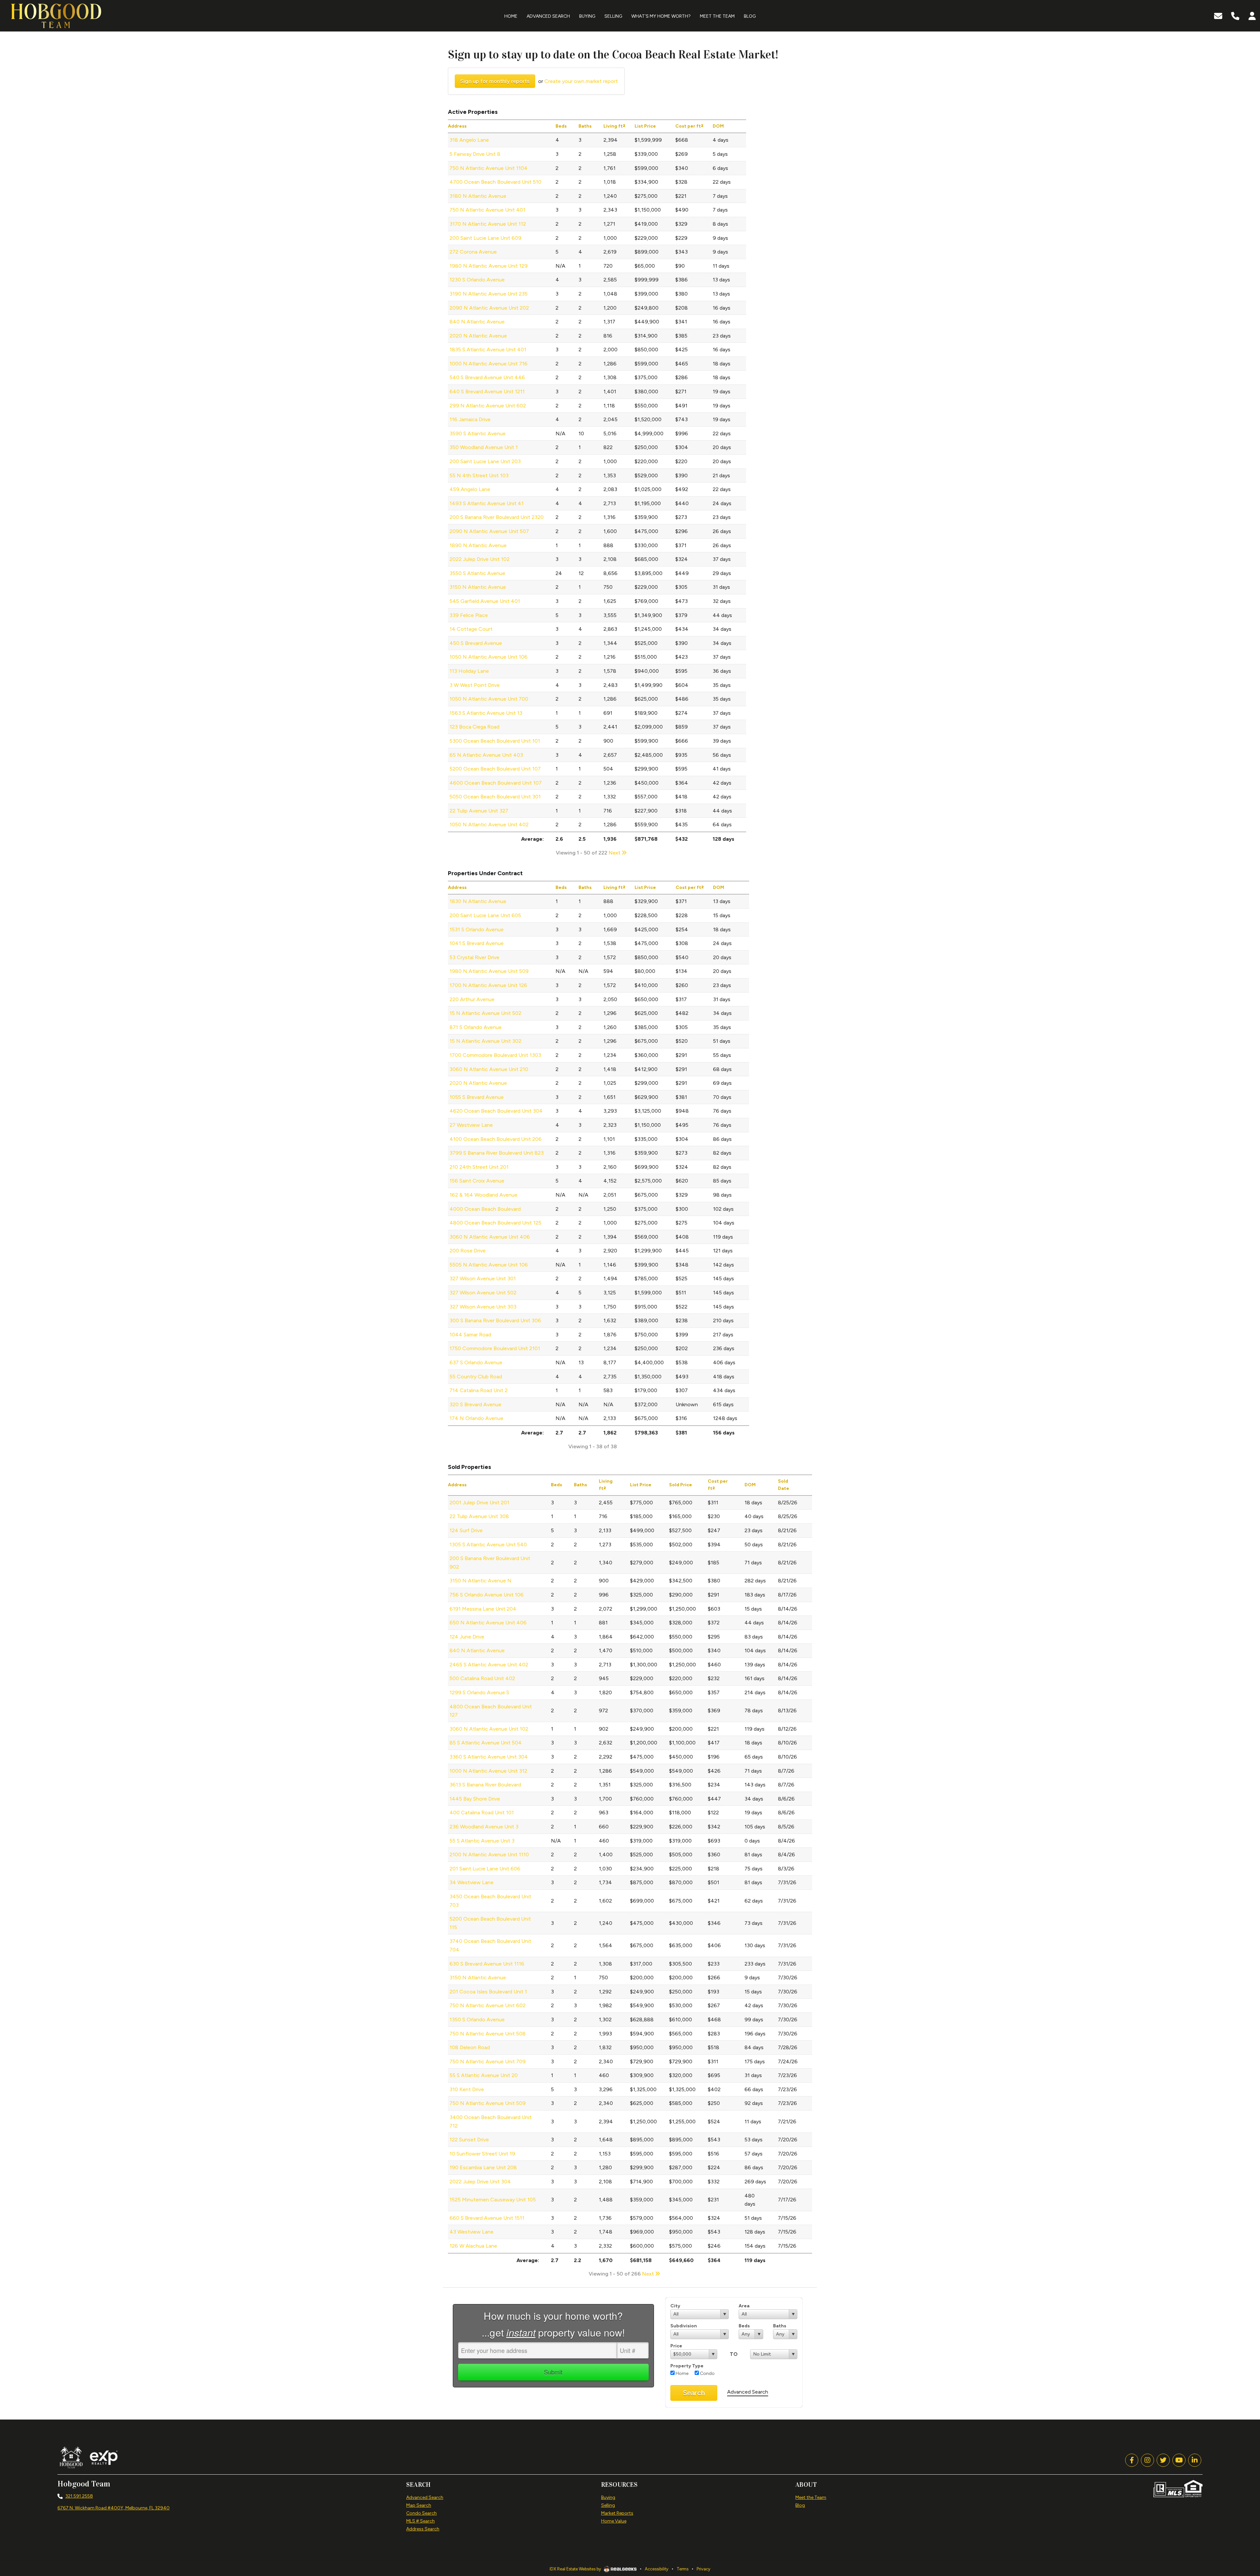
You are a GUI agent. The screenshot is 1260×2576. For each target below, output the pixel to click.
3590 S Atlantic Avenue (478, 433)
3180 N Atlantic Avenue (478, 196)
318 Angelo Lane (469, 140)
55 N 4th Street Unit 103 (479, 475)
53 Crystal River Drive (474, 957)
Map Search (419, 2505)
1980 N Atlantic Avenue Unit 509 (489, 971)
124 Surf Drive (466, 1530)
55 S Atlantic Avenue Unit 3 (482, 1841)
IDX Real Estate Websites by (576, 2569)
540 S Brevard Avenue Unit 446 (487, 377)
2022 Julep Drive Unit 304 (480, 2182)
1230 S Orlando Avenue (477, 280)
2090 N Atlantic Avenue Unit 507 (489, 531)
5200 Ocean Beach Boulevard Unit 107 (495, 769)
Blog (800, 2505)
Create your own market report (581, 81)
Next (615, 853)
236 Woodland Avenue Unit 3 (484, 1827)
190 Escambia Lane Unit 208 (483, 2167)
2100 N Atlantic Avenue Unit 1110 (489, 1855)
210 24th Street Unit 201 (479, 1167)
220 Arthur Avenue (472, 999)
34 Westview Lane (472, 1882)
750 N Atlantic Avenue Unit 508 (488, 2034)
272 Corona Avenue (473, 252)
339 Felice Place (469, 615)
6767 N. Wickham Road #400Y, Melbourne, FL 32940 (114, 2508)
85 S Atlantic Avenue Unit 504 (486, 1743)
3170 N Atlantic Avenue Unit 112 (488, 224)
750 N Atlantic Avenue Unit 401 (487, 210)
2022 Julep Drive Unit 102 (480, 559)
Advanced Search (748, 2392)
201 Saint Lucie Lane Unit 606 (485, 1869)
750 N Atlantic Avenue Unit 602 (488, 2005)
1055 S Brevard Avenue (477, 1097)
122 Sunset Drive (469, 2140)
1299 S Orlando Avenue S (479, 1692)
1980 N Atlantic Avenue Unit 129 (489, 266)
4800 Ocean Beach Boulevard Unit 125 (495, 1223)
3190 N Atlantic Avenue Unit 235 (489, 294)
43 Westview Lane (472, 2232)
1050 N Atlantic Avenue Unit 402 (489, 824)
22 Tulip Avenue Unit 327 (479, 811)
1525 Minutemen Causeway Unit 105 (493, 2200)
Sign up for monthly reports (495, 81)
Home (682, 2373)
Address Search (423, 2529)
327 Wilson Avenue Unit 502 (483, 1293)
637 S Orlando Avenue (476, 1362)
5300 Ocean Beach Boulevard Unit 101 (495, 741)
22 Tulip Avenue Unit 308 (479, 1516)
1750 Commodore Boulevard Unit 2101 (495, 1348)
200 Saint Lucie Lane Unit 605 (485, 915)
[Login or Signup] (1252, 15)
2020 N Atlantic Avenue (478, 336)
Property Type (687, 2366)
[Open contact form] (1218, 15)
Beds (744, 2326)
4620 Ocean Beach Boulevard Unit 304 (496, 1111)
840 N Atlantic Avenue (477, 322)
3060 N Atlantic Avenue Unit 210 (489, 1069)
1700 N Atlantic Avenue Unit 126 (488, 985)
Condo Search (421, 2513)
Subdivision (684, 2326)
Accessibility (657, 2569)
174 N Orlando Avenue (476, 1418)
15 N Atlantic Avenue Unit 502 (485, 1013)
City (675, 2306)
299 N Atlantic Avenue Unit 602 (488, 406)
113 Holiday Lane (469, 671)
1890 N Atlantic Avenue (478, 545)
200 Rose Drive (468, 1251)
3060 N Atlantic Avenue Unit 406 (490, 1237)
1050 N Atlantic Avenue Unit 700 (489, 699)
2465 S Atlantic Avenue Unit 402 (489, 1665)
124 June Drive (467, 1637)
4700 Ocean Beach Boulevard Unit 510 (495, 182)
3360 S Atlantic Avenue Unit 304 (489, 1757)
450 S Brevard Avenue (476, 643)
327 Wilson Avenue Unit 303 (483, 1307)
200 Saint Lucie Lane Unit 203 (485, 461)
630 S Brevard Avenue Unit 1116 (487, 1964)
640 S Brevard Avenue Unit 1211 (487, 392)
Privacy (703, 2569)
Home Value (614, 2521)
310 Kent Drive (467, 2089)
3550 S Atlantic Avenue (477, 573)
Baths (780, 2326)
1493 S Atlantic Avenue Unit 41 (487, 503)
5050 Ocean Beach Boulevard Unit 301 (495, 797)
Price (676, 2346)
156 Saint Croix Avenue (477, 1181)
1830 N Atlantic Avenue (478, 901)
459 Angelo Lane (470, 489)
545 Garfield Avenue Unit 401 (485, 601)
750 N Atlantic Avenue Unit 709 (488, 2061)
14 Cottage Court (471, 629)
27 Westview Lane (471, 1125)
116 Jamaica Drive (470, 419)
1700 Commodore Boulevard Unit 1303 (495, 1055)
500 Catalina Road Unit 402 (482, 1678)
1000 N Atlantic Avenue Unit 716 (489, 364)
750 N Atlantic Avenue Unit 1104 (489, 168)
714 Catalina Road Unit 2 (479, 1390)
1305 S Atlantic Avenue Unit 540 (488, 1545)
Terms (682, 2569)
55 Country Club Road (476, 1377)
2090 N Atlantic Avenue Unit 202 (489, 308)
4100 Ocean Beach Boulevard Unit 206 (496, 1139)
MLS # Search (420, 2521)
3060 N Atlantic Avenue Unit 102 (489, 1729)
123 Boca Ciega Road (474, 727)
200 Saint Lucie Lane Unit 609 (485, 238)
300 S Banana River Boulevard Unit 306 (495, 1320)
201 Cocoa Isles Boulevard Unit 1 (488, 1992)
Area (744, 2306)
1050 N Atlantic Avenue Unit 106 (489, 657)
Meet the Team (811, 2497)
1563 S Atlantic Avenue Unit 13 (486, 713)
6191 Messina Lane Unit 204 (483, 1609)
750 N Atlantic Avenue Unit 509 (488, 2103)
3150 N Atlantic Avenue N (481, 1581)
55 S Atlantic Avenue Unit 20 (484, 2075)
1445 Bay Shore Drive (475, 1799)
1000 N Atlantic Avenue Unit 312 (488, 1771)
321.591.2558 (79, 2496)
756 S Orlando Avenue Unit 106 (487, 1595)
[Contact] (1242, 2519)
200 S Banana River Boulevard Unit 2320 (497, 517)
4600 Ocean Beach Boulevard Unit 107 (496, 783)
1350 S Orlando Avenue (477, 2020)
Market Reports (617, 2513)
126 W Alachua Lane (473, 2246)
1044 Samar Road (470, 1335)
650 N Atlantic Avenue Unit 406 (488, 1623)
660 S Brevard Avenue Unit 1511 (487, 2218)
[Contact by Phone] (1235, 15)
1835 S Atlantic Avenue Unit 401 (488, 350)
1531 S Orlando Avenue (477, 929)
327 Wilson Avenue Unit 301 (483, 1278)
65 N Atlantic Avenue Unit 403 (486, 755)
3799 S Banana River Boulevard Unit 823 (497, 1153)
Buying (608, 2497)
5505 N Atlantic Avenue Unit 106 (489, 1265)
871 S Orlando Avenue (476, 1027)
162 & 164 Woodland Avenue (483, 1195)
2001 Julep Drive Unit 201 (479, 1503)
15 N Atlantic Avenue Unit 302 (485, 1041)
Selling (608, 2505)
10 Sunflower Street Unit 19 (482, 2154)
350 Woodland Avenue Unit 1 (484, 447)
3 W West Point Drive (475, 685)
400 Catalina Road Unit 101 (482, 1813)
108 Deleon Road (470, 2047)
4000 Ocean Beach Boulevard (485, 1209)
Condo (707, 2373)
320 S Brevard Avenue (475, 1404)
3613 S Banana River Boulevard (485, 1785)
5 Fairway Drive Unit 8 (475, 154)
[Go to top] (1243, 2534)
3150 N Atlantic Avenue (478, 587)
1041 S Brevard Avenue (477, 943)
